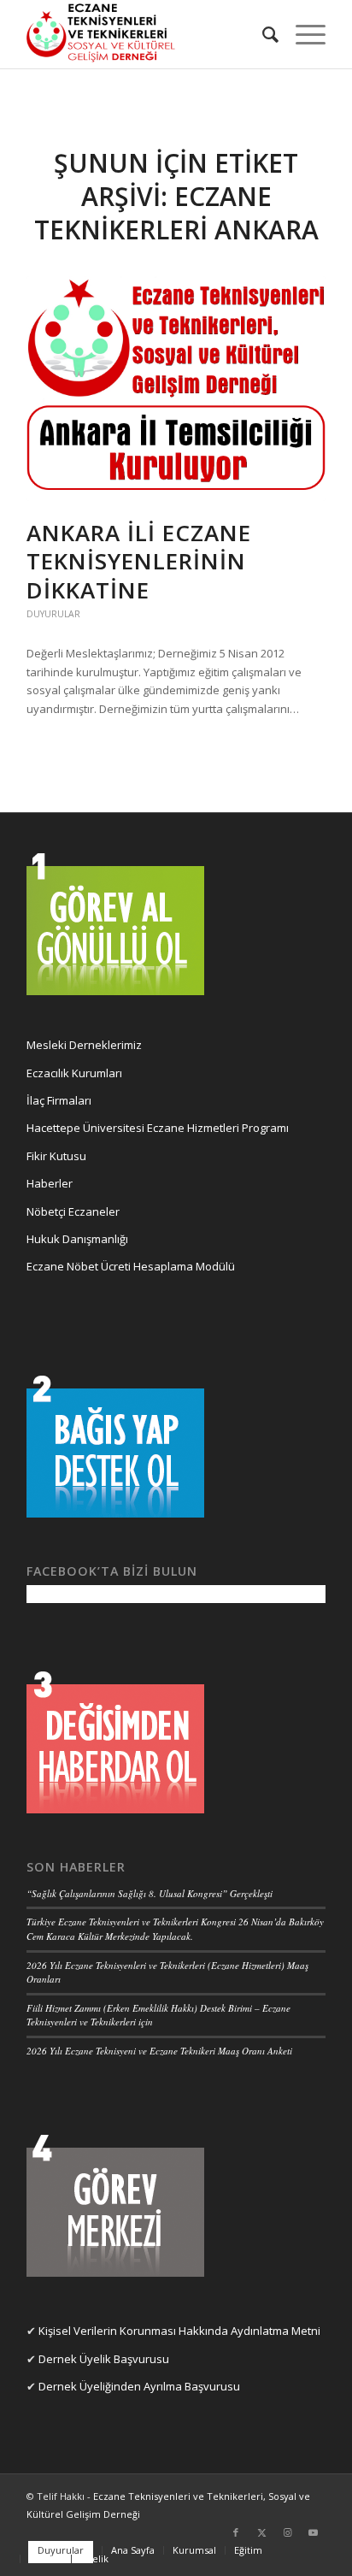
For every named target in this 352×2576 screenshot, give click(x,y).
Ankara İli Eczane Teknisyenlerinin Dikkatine (139, 562)
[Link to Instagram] (287, 2532)
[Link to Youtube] (313, 2532)
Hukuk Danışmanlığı (77, 1239)
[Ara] (262, 34)
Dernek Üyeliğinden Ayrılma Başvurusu (139, 2386)
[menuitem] (262, 34)
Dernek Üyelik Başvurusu (104, 2359)
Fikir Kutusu (56, 1156)
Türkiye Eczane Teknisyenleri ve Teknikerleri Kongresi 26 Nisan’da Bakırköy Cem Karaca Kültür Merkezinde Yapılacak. (175, 1929)
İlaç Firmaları (59, 1100)
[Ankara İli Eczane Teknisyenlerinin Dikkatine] (176, 389)
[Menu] (302, 34)
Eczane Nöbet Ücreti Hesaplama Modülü (131, 1266)
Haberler (50, 1183)
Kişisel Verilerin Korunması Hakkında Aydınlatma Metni (179, 2331)
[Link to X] (261, 2532)
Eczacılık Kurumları (74, 1073)
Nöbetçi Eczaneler (73, 1211)
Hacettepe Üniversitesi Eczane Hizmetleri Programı (158, 1128)
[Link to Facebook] (236, 2532)
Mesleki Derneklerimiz (84, 1045)
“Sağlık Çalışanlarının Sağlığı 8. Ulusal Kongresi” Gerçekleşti (150, 1893)
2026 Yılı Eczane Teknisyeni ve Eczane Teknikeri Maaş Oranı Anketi (159, 2051)
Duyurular (53, 614)
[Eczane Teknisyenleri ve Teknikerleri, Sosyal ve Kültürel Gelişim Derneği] (146, 34)
